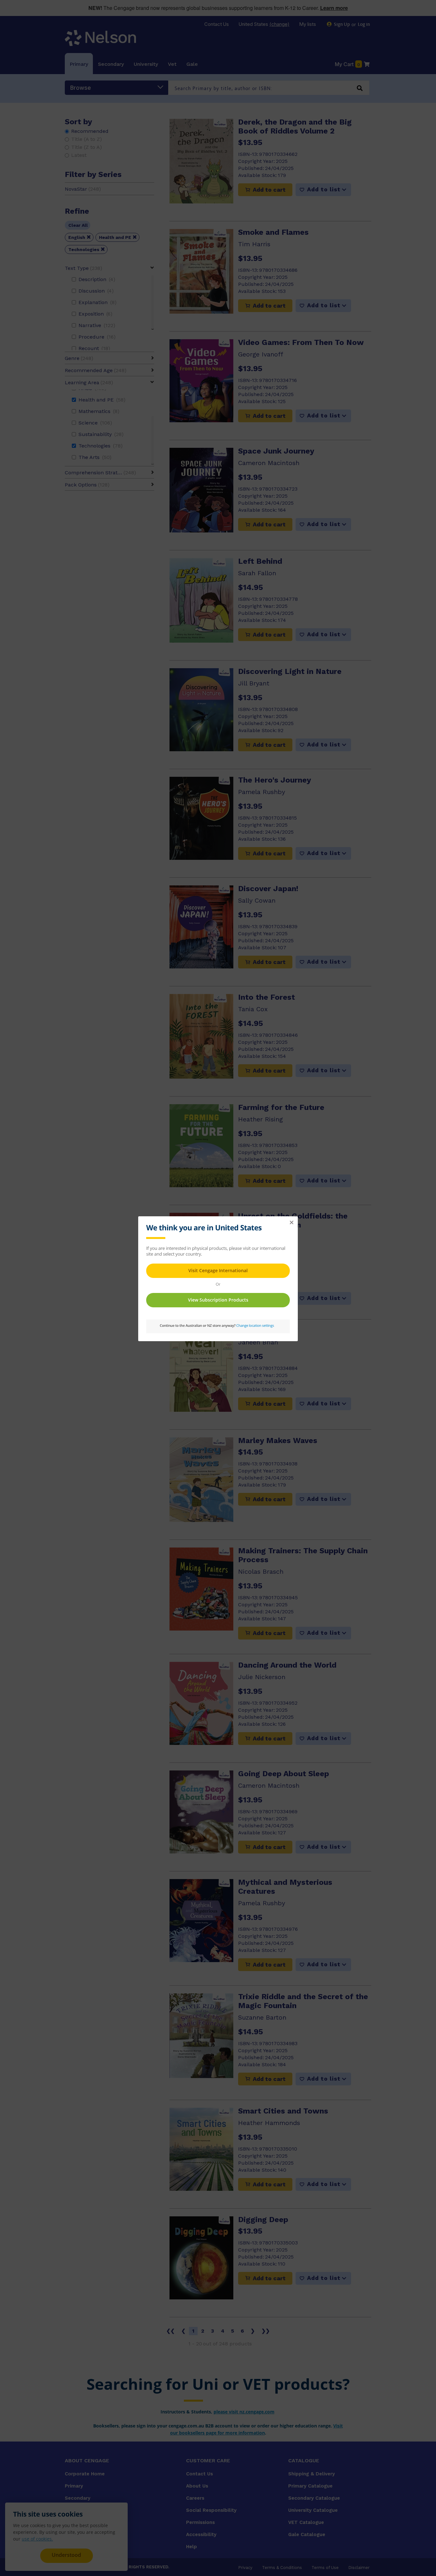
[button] (291, 1223)
